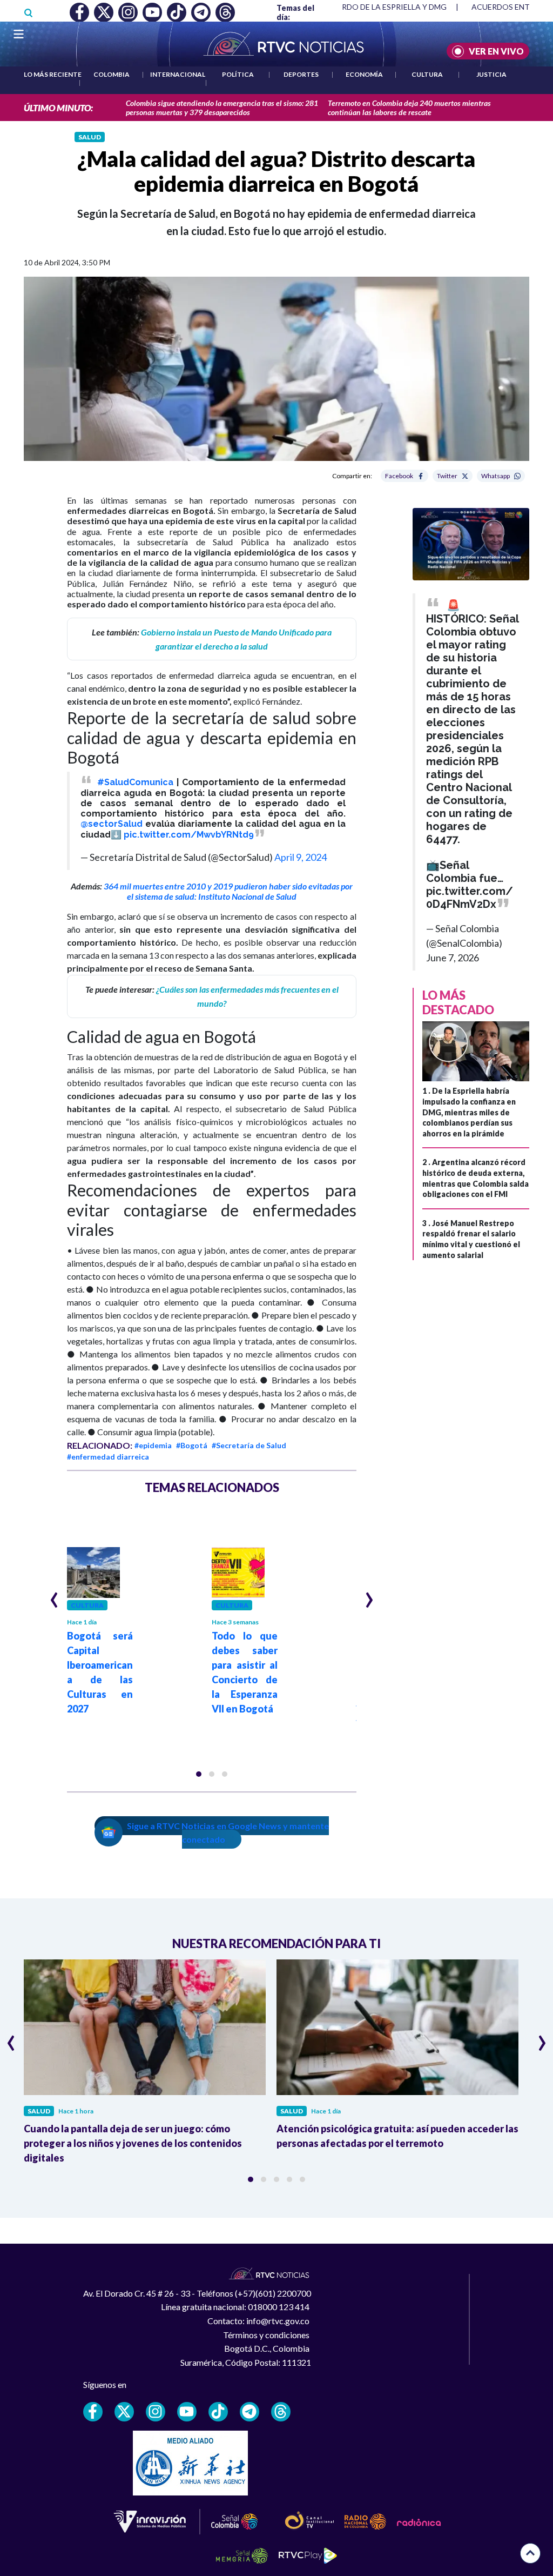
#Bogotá (192, 1445)
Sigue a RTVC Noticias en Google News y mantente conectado (228, 1833)
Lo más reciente (53, 74)
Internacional (178, 74)
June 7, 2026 (453, 958)
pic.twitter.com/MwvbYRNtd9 (189, 835)
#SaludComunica (135, 782)
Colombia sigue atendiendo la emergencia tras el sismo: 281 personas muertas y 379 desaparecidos (222, 108)
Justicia (491, 74)
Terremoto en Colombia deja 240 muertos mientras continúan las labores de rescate (409, 108)
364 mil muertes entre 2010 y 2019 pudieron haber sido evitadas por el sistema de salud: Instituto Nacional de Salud (228, 891)
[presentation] (54, 1595)
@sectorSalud (112, 824)
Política (238, 74)
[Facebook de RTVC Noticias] (93, 2412)
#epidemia (153, 1445)
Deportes (301, 74)
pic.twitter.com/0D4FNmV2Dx (470, 898)
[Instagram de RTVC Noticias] (156, 2412)
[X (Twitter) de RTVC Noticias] (124, 2412)
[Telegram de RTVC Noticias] (249, 2412)
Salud (90, 137)
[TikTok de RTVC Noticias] (218, 2412)
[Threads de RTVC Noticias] (281, 2412)
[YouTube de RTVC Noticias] (187, 2412)
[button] (199, 1774)
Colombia (112, 74)
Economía (364, 74)
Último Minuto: (58, 108)
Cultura (427, 74)
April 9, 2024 (301, 857)
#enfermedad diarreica (108, 1457)
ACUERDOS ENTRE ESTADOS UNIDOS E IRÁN (365, 7)
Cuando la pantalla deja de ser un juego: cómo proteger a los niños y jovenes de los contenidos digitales (133, 2143)
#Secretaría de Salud (249, 1445)
